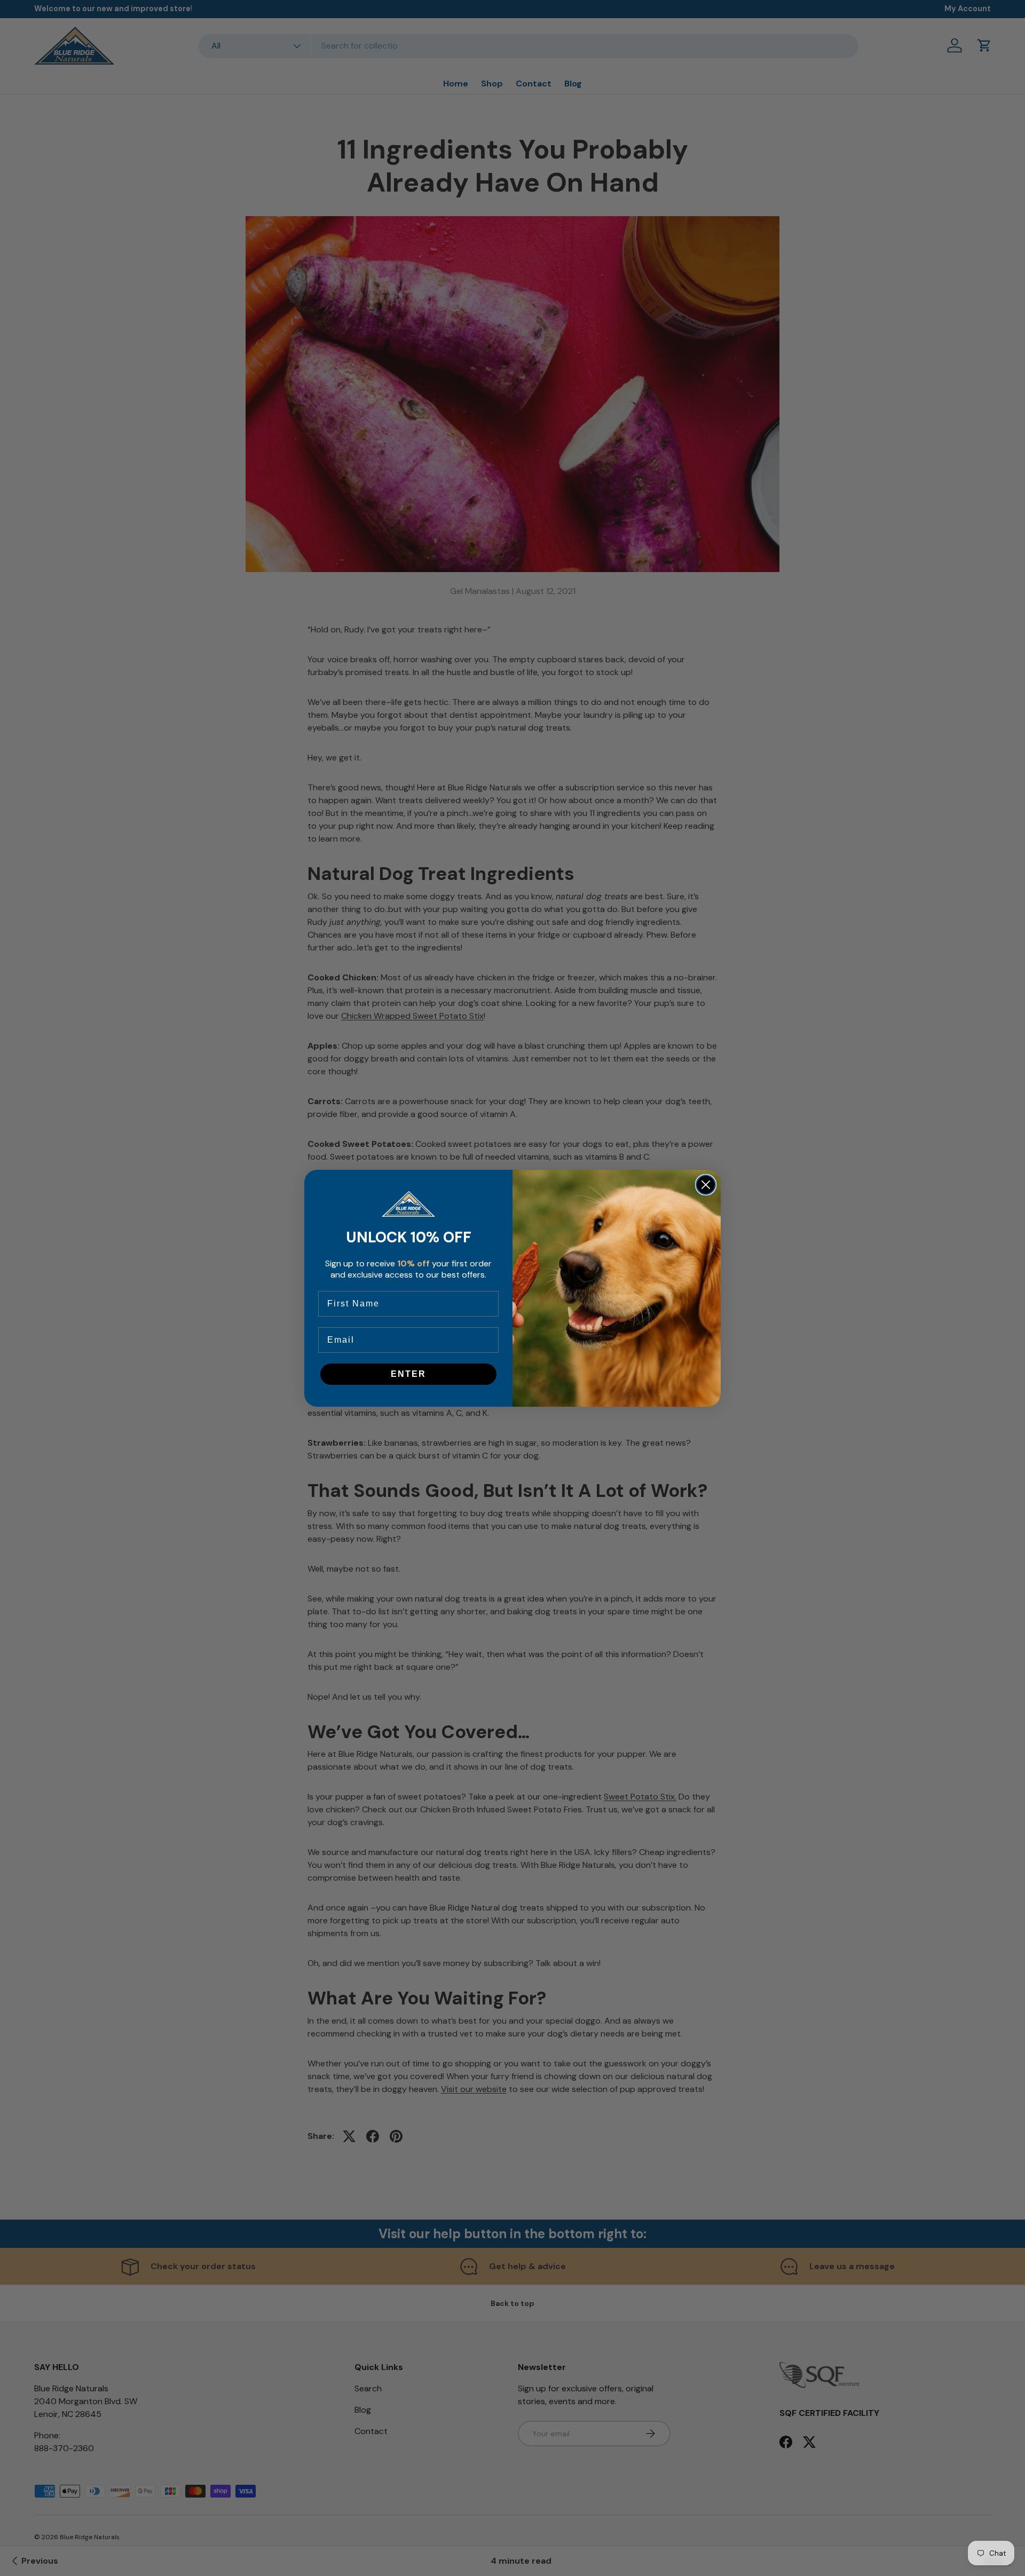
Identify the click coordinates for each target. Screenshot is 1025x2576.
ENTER (408, 1374)
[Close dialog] (706, 1185)
